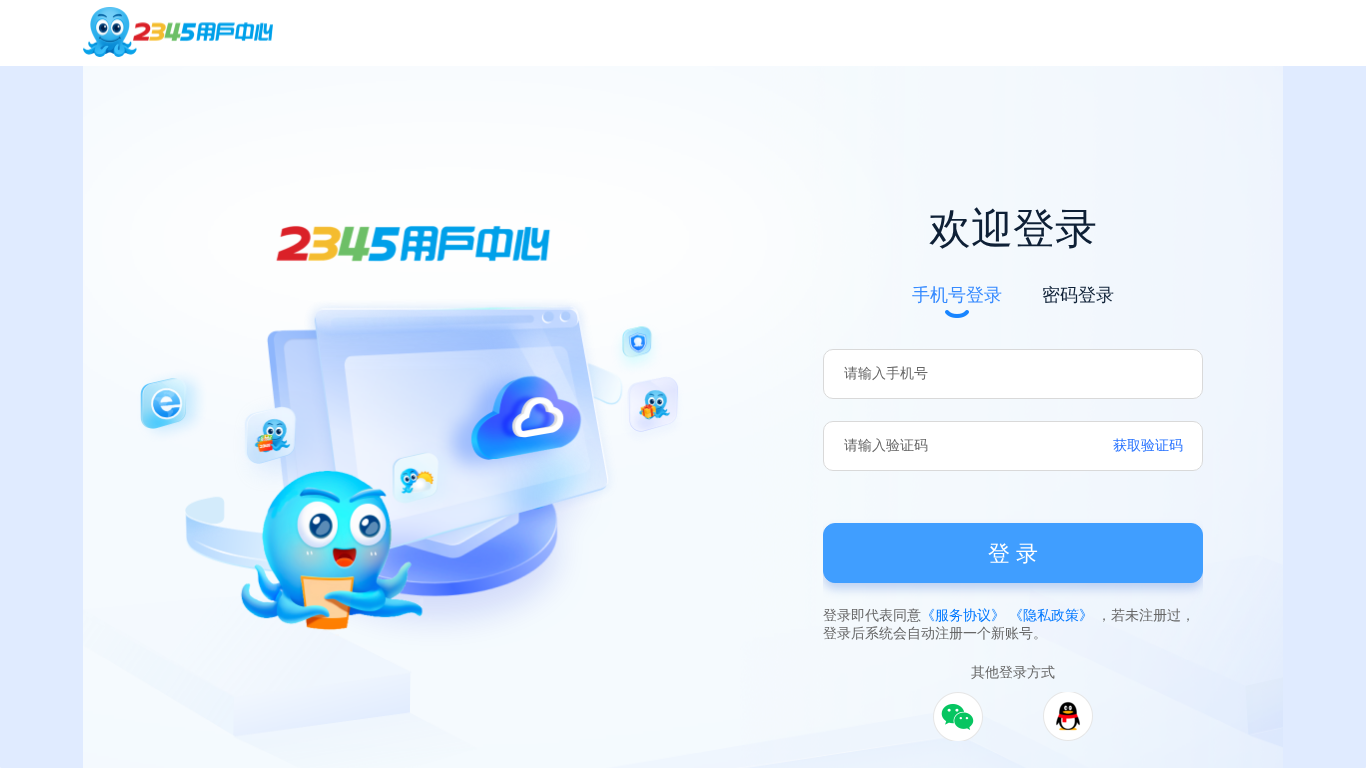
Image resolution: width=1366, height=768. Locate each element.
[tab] (957, 292)
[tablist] (1013, 284)
